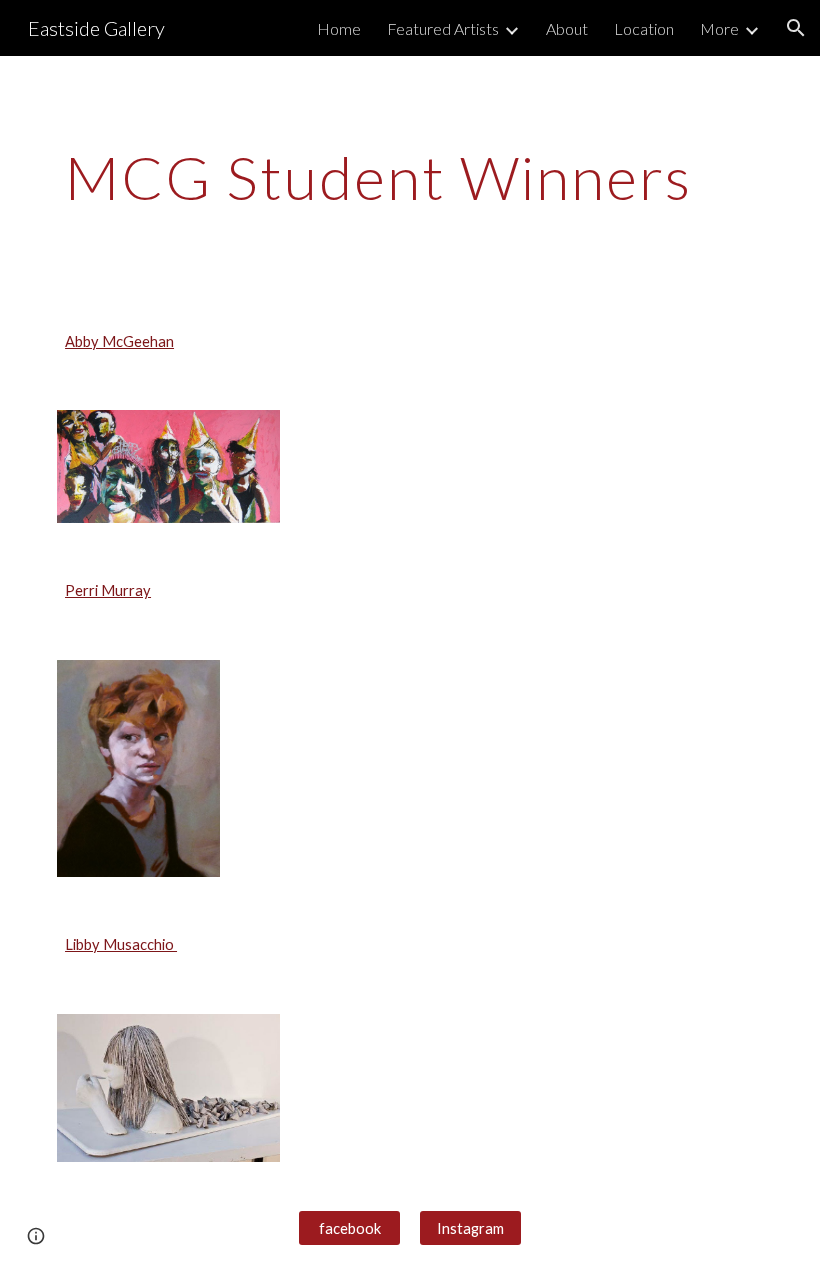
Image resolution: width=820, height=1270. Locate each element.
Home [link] (339, 28)
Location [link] (644, 28)
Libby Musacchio (121, 944)
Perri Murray (108, 590)
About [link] (567, 28)
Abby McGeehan (119, 341)
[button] (796, 28)
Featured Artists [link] (443, 28)
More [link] (719, 28)
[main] (410, 177)
